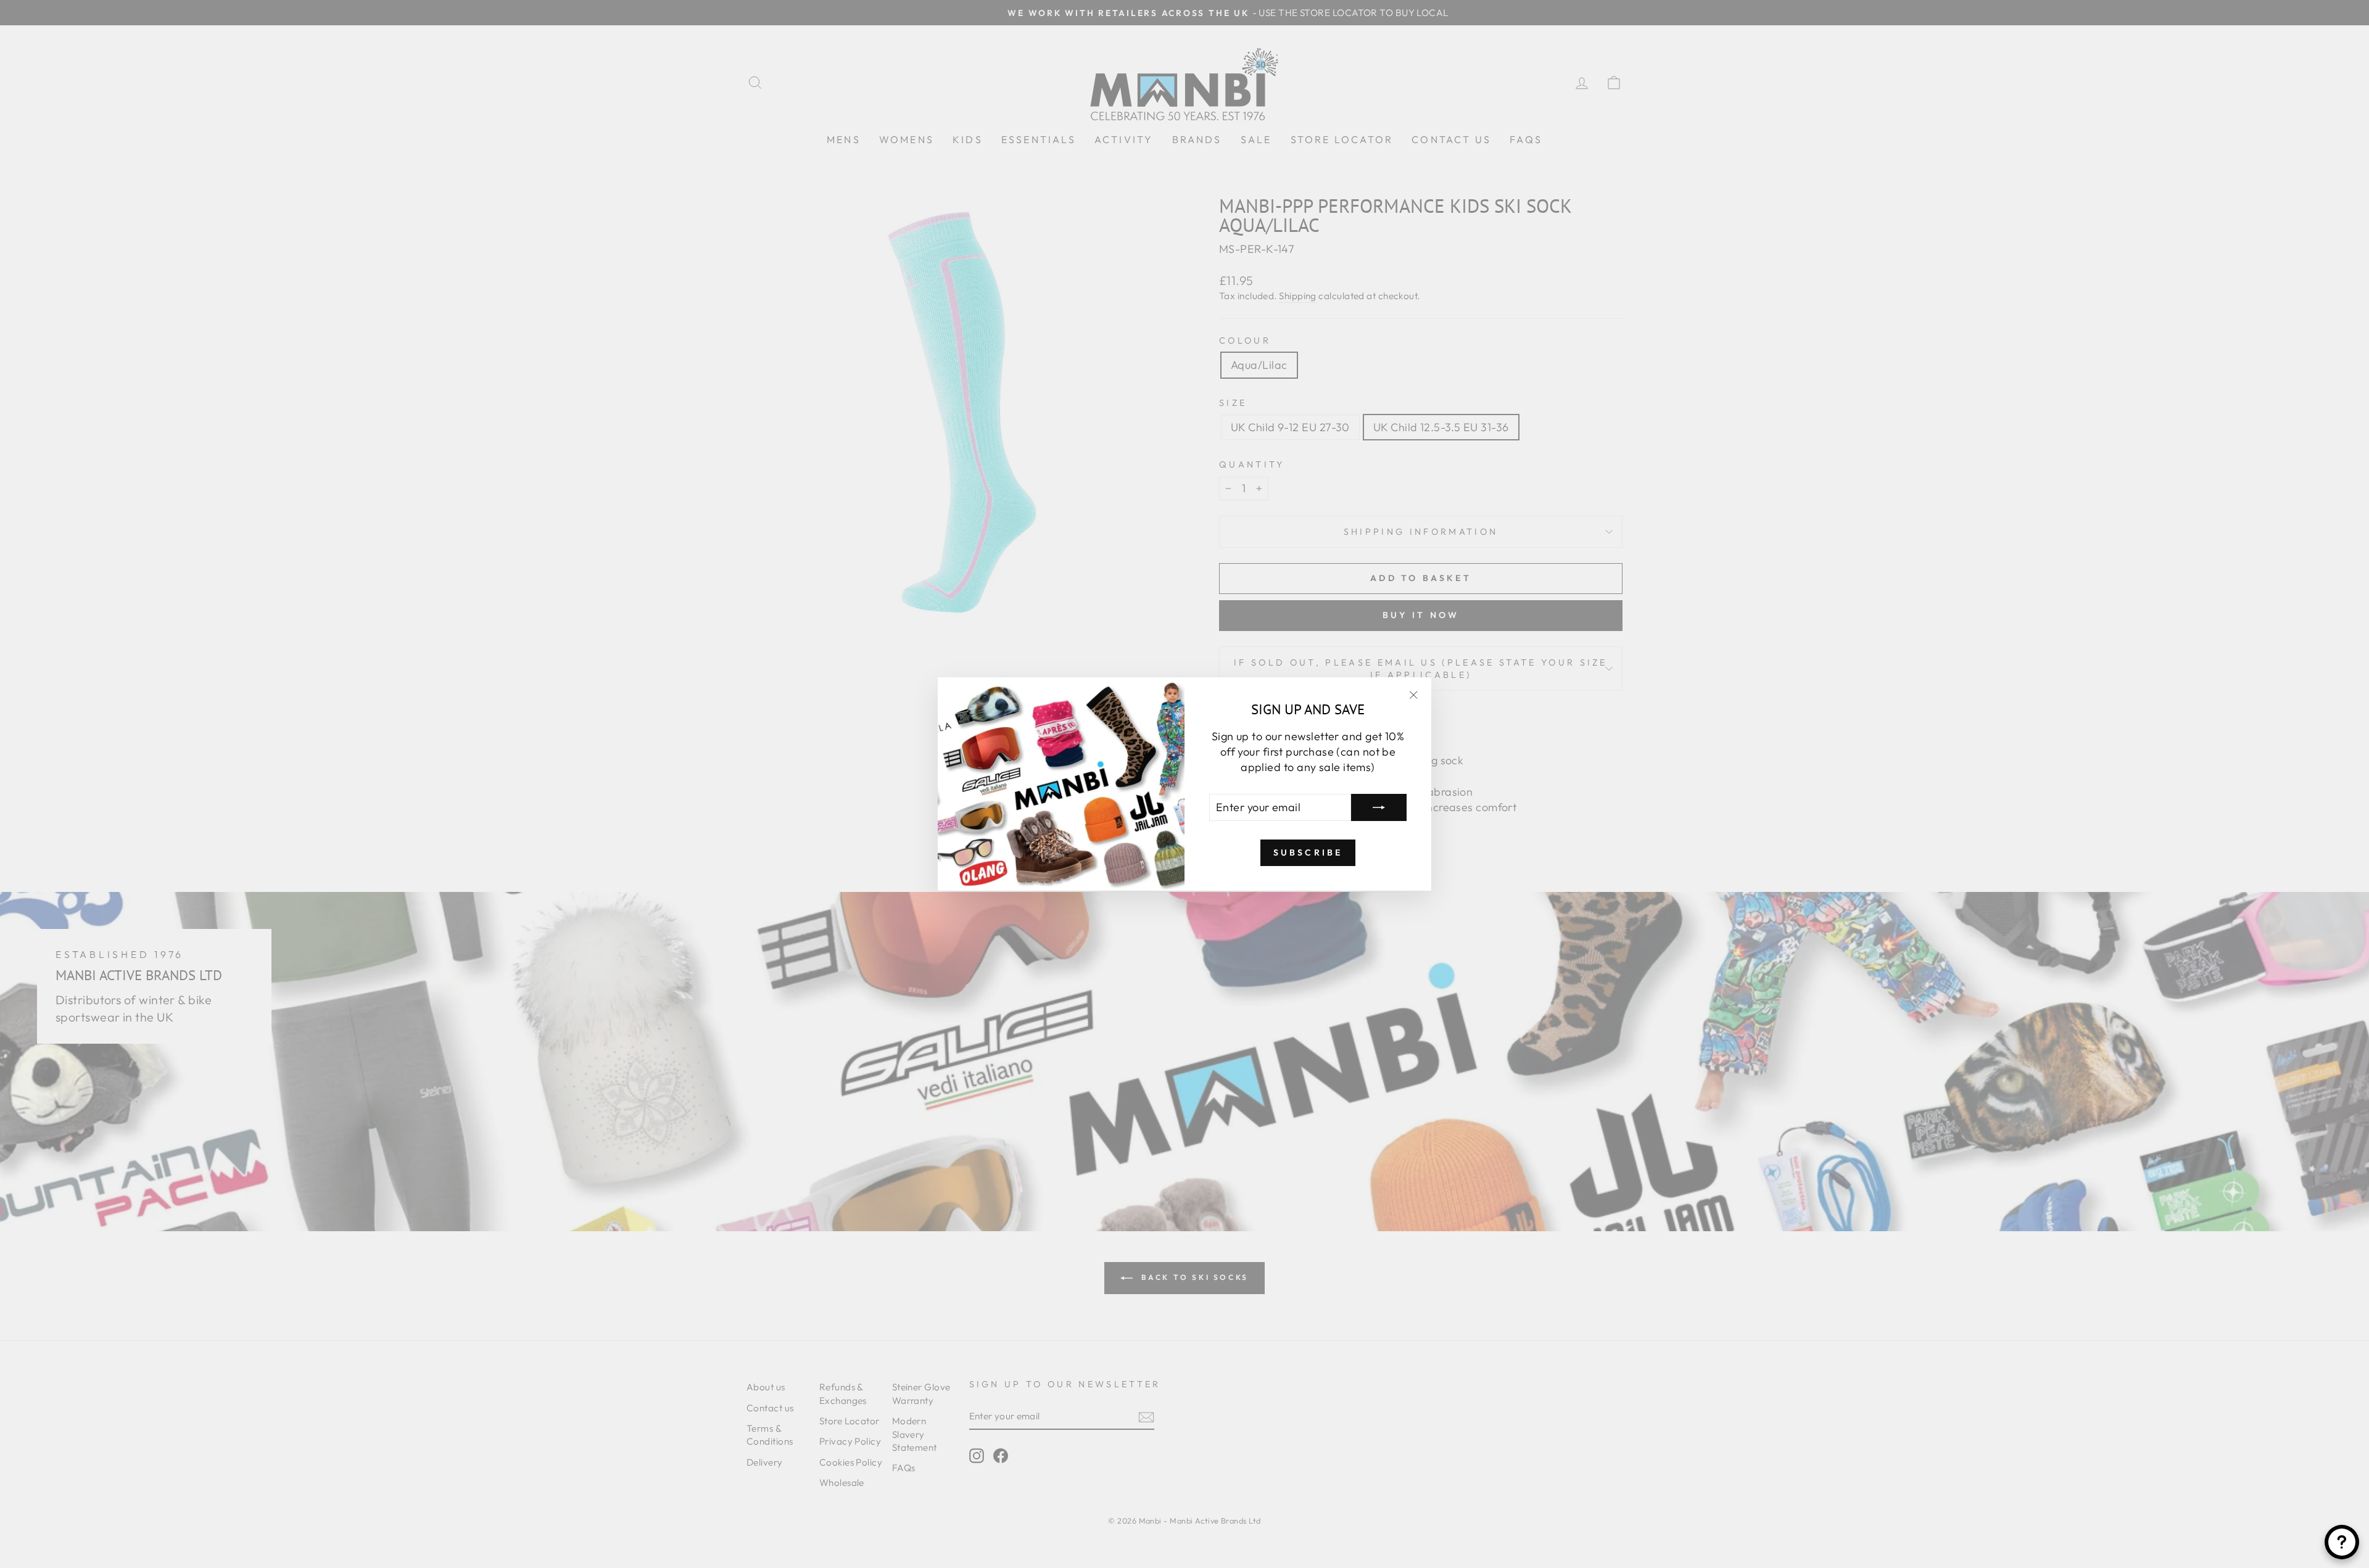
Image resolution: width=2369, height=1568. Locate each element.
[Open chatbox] (2342, 1542)
